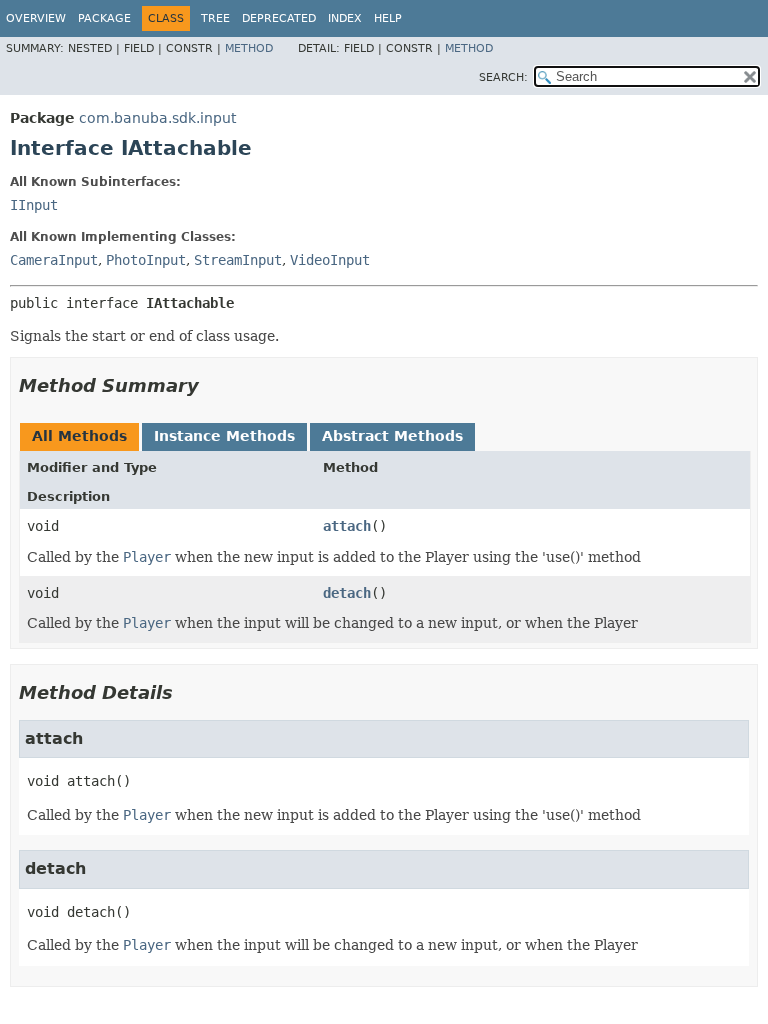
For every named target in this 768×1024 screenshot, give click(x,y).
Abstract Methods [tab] (392, 436)
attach (347, 526)
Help (388, 18)
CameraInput (54, 260)
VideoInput (330, 260)
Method (249, 48)
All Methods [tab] (79, 436)
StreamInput (238, 260)
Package (104, 18)
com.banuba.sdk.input (157, 118)
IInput (34, 205)
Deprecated (279, 18)
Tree (215, 18)
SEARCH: (503, 77)
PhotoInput (146, 260)
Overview (36, 18)
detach (347, 593)
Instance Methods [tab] (224, 436)
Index (345, 18)
